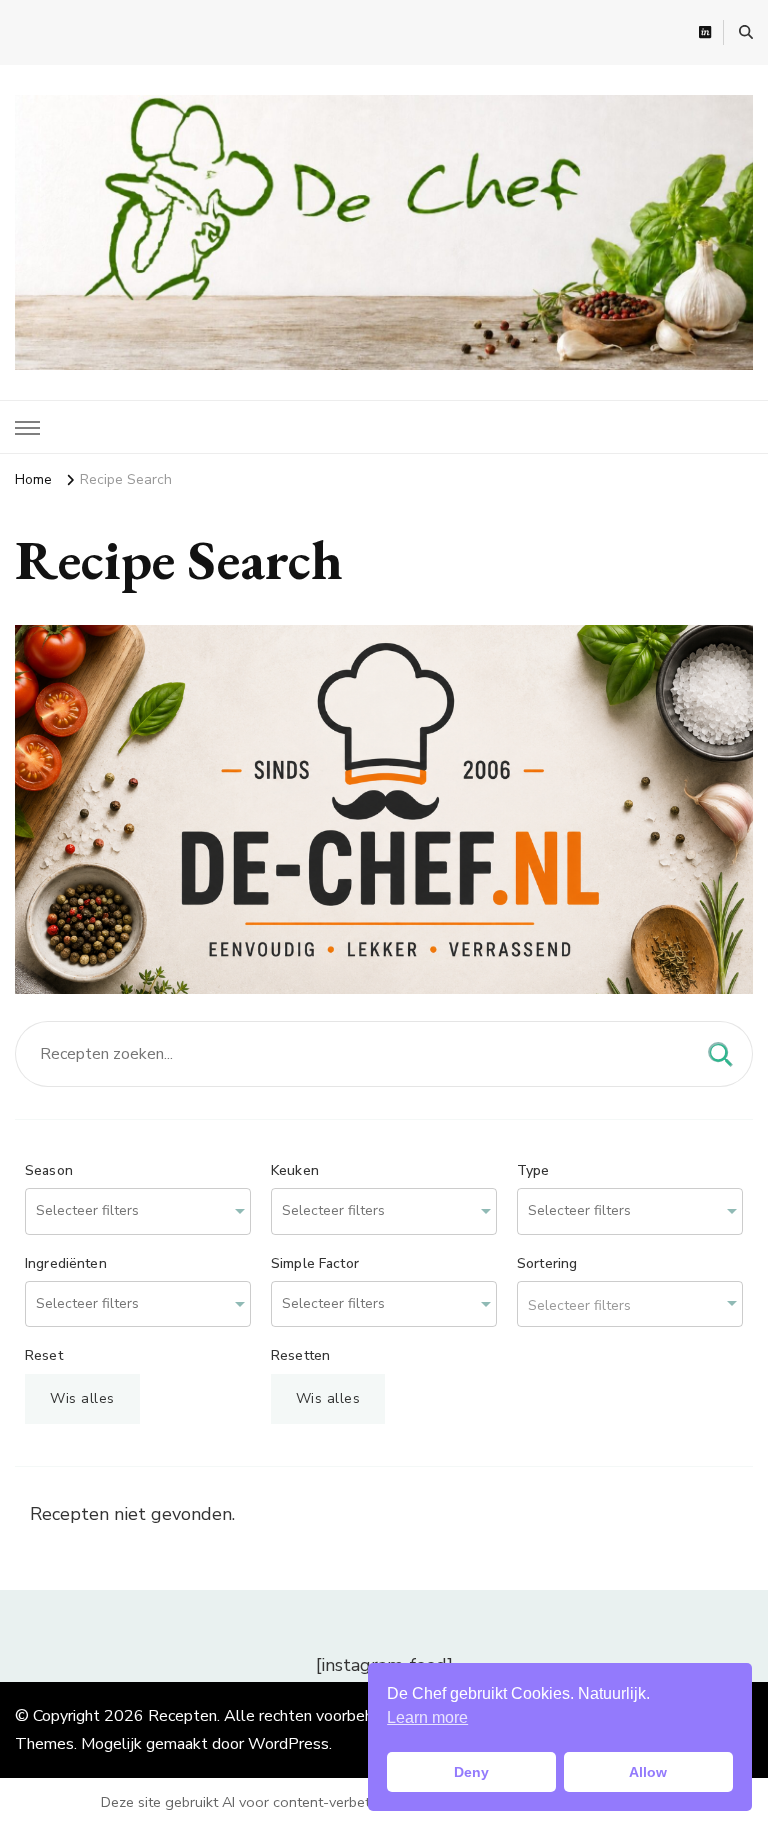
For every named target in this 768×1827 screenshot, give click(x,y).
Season (49, 1171)
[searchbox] (113, 1211)
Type (533, 1171)
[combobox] (138, 1211)
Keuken (295, 1171)
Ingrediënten (66, 1264)
